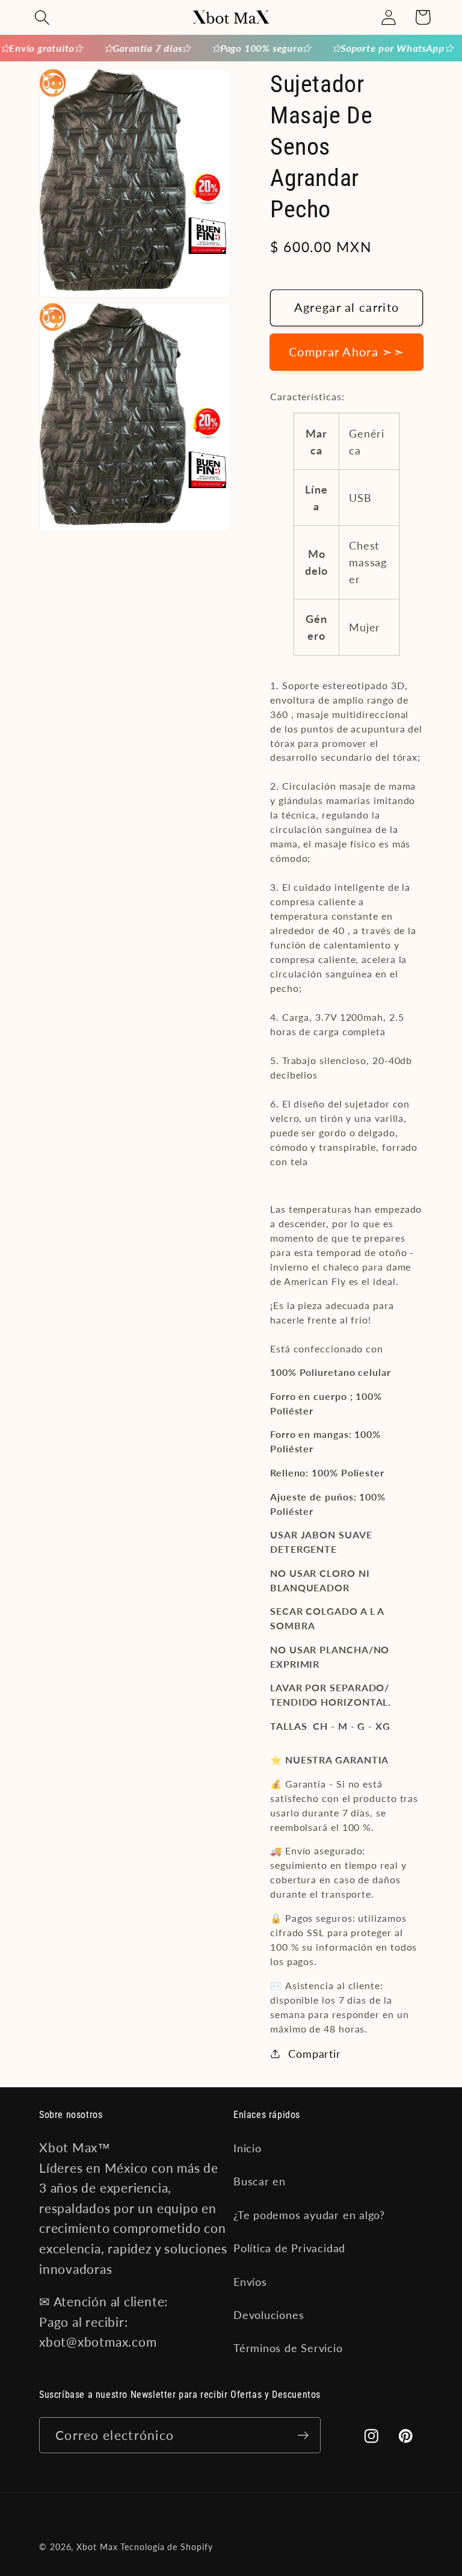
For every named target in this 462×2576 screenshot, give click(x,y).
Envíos (250, 2282)
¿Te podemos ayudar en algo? (309, 2215)
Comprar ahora (346, 352)
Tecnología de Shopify (166, 2547)
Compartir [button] (315, 2054)
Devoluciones (269, 2315)
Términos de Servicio (288, 2348)
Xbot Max (97, 2547)
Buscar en (260, 2181)
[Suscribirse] (303, 2435)
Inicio (248, 2148)
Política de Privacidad (289, 2248)
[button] (42, 17)
